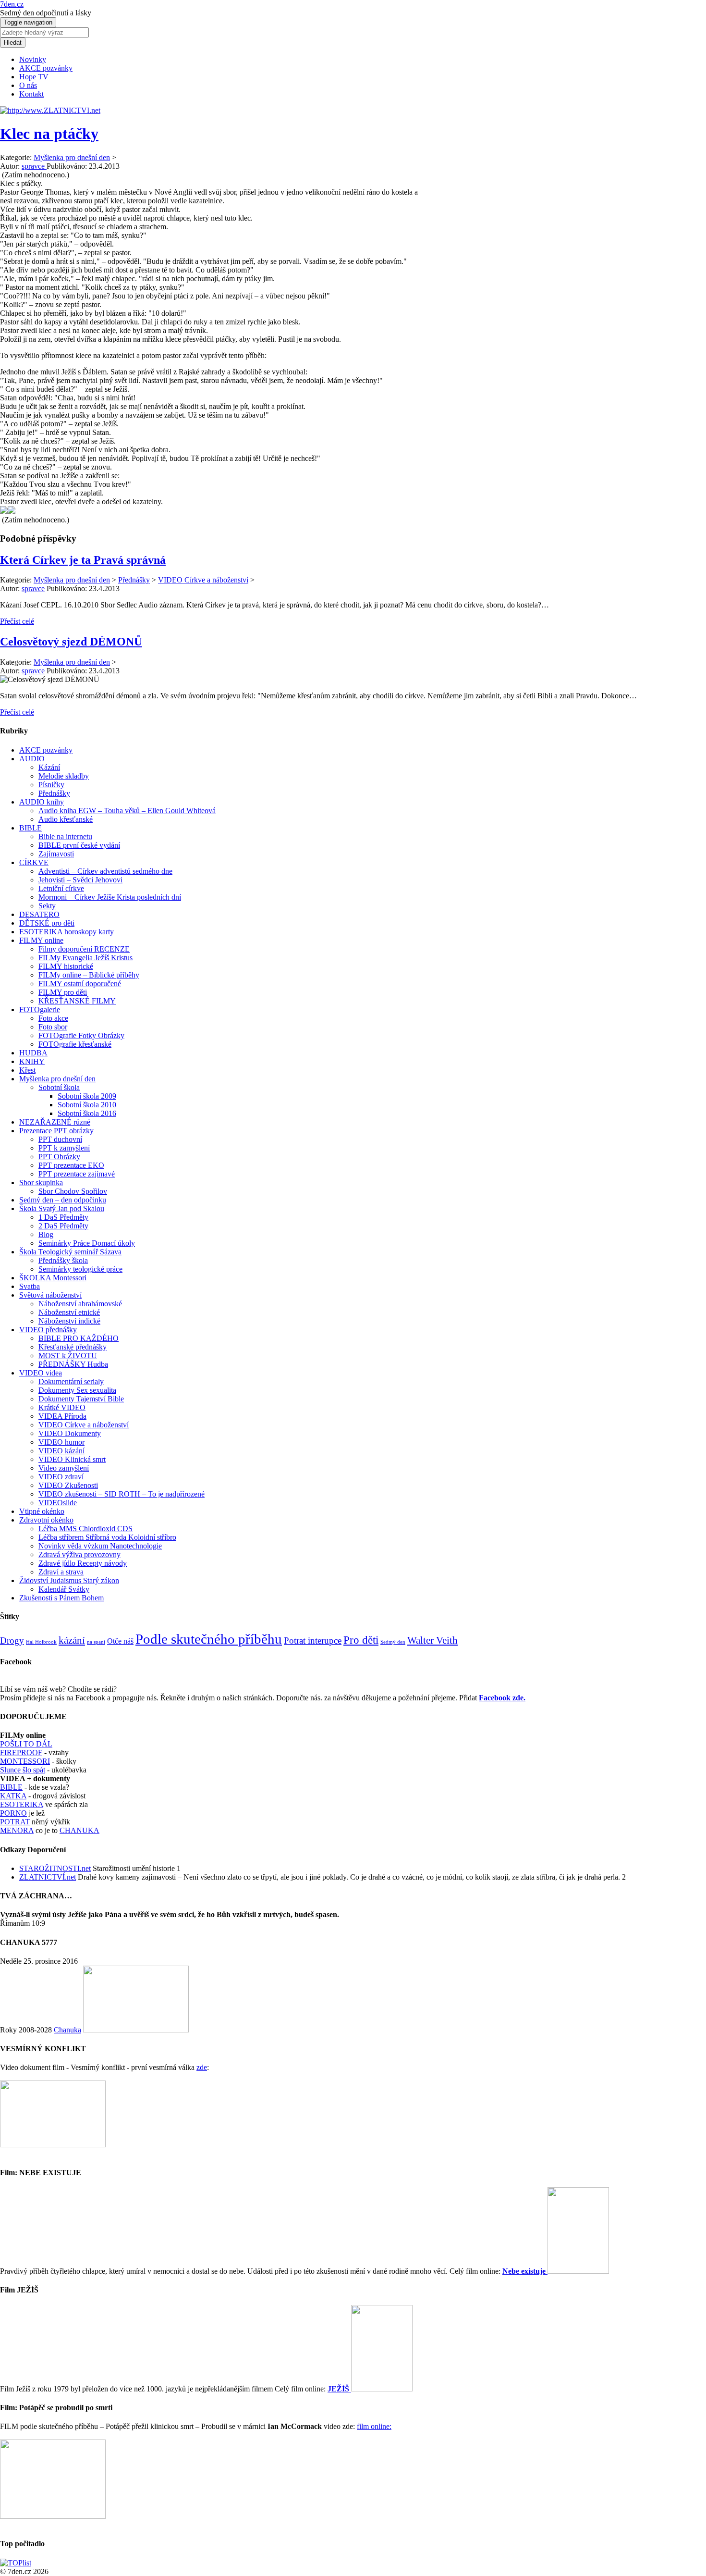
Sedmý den (393, 1642)
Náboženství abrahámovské (80, 1304)
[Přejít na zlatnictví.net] (50, 110)
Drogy (12, 1641)
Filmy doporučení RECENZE (84, 949)
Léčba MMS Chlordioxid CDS (85, 1529)
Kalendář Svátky (64, 1589)
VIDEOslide (58, 1503)
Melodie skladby (64, 776)
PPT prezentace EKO (71, 1165)
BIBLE (30, 828)
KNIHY (32, 1061)
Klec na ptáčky (49, 134)
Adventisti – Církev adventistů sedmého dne (105, 871)
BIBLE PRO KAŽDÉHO (79, 1338)
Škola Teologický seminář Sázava (70, 1252)
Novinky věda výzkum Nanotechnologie (100, 1546)
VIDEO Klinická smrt (72, 1459)
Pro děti (361, 1640)
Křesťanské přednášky (73, 1347)
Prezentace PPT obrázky (56, 1131)
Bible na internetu (65, 836)
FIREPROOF (21, 1752)
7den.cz (12, 4)
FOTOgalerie (40, 1009)
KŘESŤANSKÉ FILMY (77, 1001)
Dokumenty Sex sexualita (77, 1390)
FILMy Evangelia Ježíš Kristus (85, 958)
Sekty (47, 906)
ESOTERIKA (22, 1804)
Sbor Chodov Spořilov (73, 1191)
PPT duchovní (60, 1139)
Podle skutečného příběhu (209, 1639)
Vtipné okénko (42, 1511)
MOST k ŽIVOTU (68, 1356)
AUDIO (32, 759)
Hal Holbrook (41, 1642)
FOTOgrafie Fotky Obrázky (81, 1035)
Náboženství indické (69, 1321)
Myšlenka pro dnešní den (72, 157)
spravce (33, 588)
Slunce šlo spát (23, 1770)
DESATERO (39, 914)
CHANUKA (79, 1830)
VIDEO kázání (61, 1451)
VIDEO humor (61, 1442)
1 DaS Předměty (63, 1217)
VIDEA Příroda (62, 1416)
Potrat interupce (313, 1641)
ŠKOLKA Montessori (53, 1278)
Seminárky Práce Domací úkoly (87, 1243)
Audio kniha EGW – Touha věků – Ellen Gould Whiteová (127, 811)
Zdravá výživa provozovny (79, 1554)
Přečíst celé (17, 621)
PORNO (13, 1813)
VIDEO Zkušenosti (68, 1485)
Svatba (30, 1286)
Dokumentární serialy (71, 1381)
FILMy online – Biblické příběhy (89, 975)
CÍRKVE (34, 862)
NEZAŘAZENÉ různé (55, 1122)
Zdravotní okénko (46, 1520)
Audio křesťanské (66, 819)
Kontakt (31, 94)
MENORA (17, 1830)
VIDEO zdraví (61, 1477)
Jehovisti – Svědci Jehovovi (80, 880)
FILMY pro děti (63, 992)
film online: (374, 2426)
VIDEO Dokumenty (70, 1433)
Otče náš (120, 1641)
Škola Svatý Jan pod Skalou (62, 1208)
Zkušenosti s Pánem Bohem (61, 1598)
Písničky (51, 785)
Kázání (49, 767)
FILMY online (41, 940)
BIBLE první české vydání (79, 845)
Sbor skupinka (41, 1183)
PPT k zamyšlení (64, 1148)
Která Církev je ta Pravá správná (83, 560)
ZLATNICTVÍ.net (48, 1877)
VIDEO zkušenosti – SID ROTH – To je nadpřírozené (122, 1494)
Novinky (33, 59)
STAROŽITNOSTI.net (55, 1868)
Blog (46, 1234)
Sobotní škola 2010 (87, 1105)
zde (202, 2067)
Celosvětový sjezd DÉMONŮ (71, 642)
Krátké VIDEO (62, 1407)
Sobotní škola (59, 1087)
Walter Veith (432, 1640)
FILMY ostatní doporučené (80, 984)
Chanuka (67, 2030)
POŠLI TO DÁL (26, 1744)
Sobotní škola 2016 (87, 1113)
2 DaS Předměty (63, 1226)
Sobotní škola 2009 (87, 1096)
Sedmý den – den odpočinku (63, 1200)
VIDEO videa (41, 1373)
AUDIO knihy (42, 802)
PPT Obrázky (59, 1157)
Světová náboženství (50, 1295)
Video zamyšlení (64, 1468)
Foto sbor (53, 1027)
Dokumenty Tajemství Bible (81, 1399)
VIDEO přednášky (48, 1330)
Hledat (13, 43)
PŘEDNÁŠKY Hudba (73, 1364)
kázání (72, 1640)
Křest (27, 1070)
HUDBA (33, 1053)
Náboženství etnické (69, 1312)
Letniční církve (61, 888)
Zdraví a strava (61, 1572)
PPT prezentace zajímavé (77, 1174)
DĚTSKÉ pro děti (47, 923)
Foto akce (53, 1018)
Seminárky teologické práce (80, 1269)
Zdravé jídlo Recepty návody (83, 1563)
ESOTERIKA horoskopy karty (67, 932)
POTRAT (15, 1822)
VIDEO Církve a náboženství (203, 580)
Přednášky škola (63, 1260)
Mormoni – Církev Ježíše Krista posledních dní (110, 897)
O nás (28, 85)
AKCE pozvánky (46, 68)
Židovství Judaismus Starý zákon (69, 1580)
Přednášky (134, 580)
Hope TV (34, 77)
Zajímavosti (56, 854)
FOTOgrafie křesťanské (75, 1044)
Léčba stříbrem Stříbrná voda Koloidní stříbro (107, 1537)
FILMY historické (66, 966)
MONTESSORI (25, 1761)
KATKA (13, 1796)
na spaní (96, 1642)
